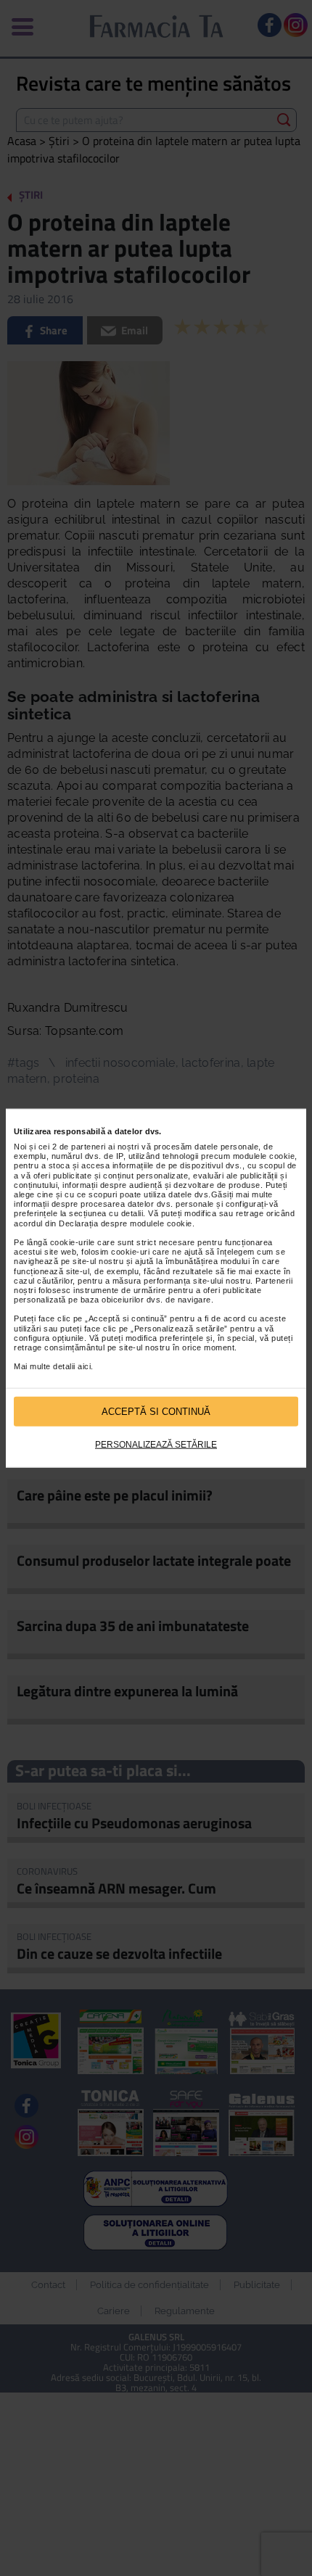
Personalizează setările (156, 1445)
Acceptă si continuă (156, 1411)
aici (84, 1366)
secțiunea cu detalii (106, 1213)
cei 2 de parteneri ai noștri (89, 1147)
